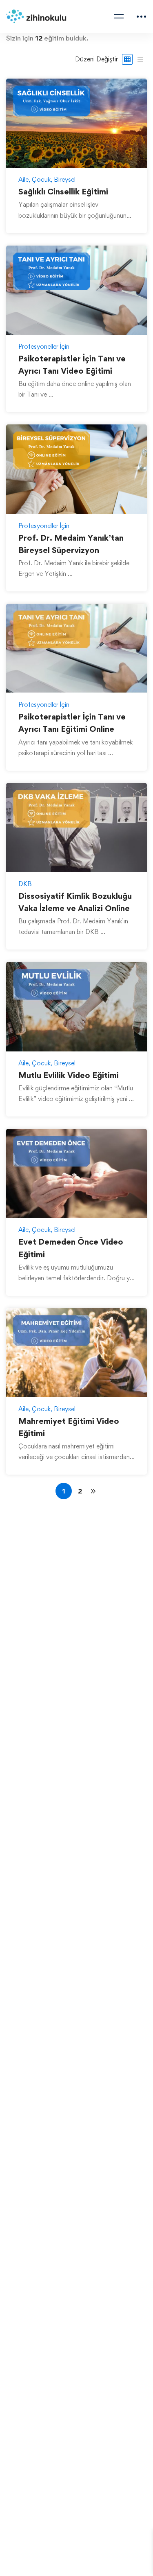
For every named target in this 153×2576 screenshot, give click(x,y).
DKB (25, 884)
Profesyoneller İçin (44, 346)
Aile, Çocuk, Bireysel (47, 179)
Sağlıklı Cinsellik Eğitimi (63, 192)
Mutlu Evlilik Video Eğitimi (69, 1075)
